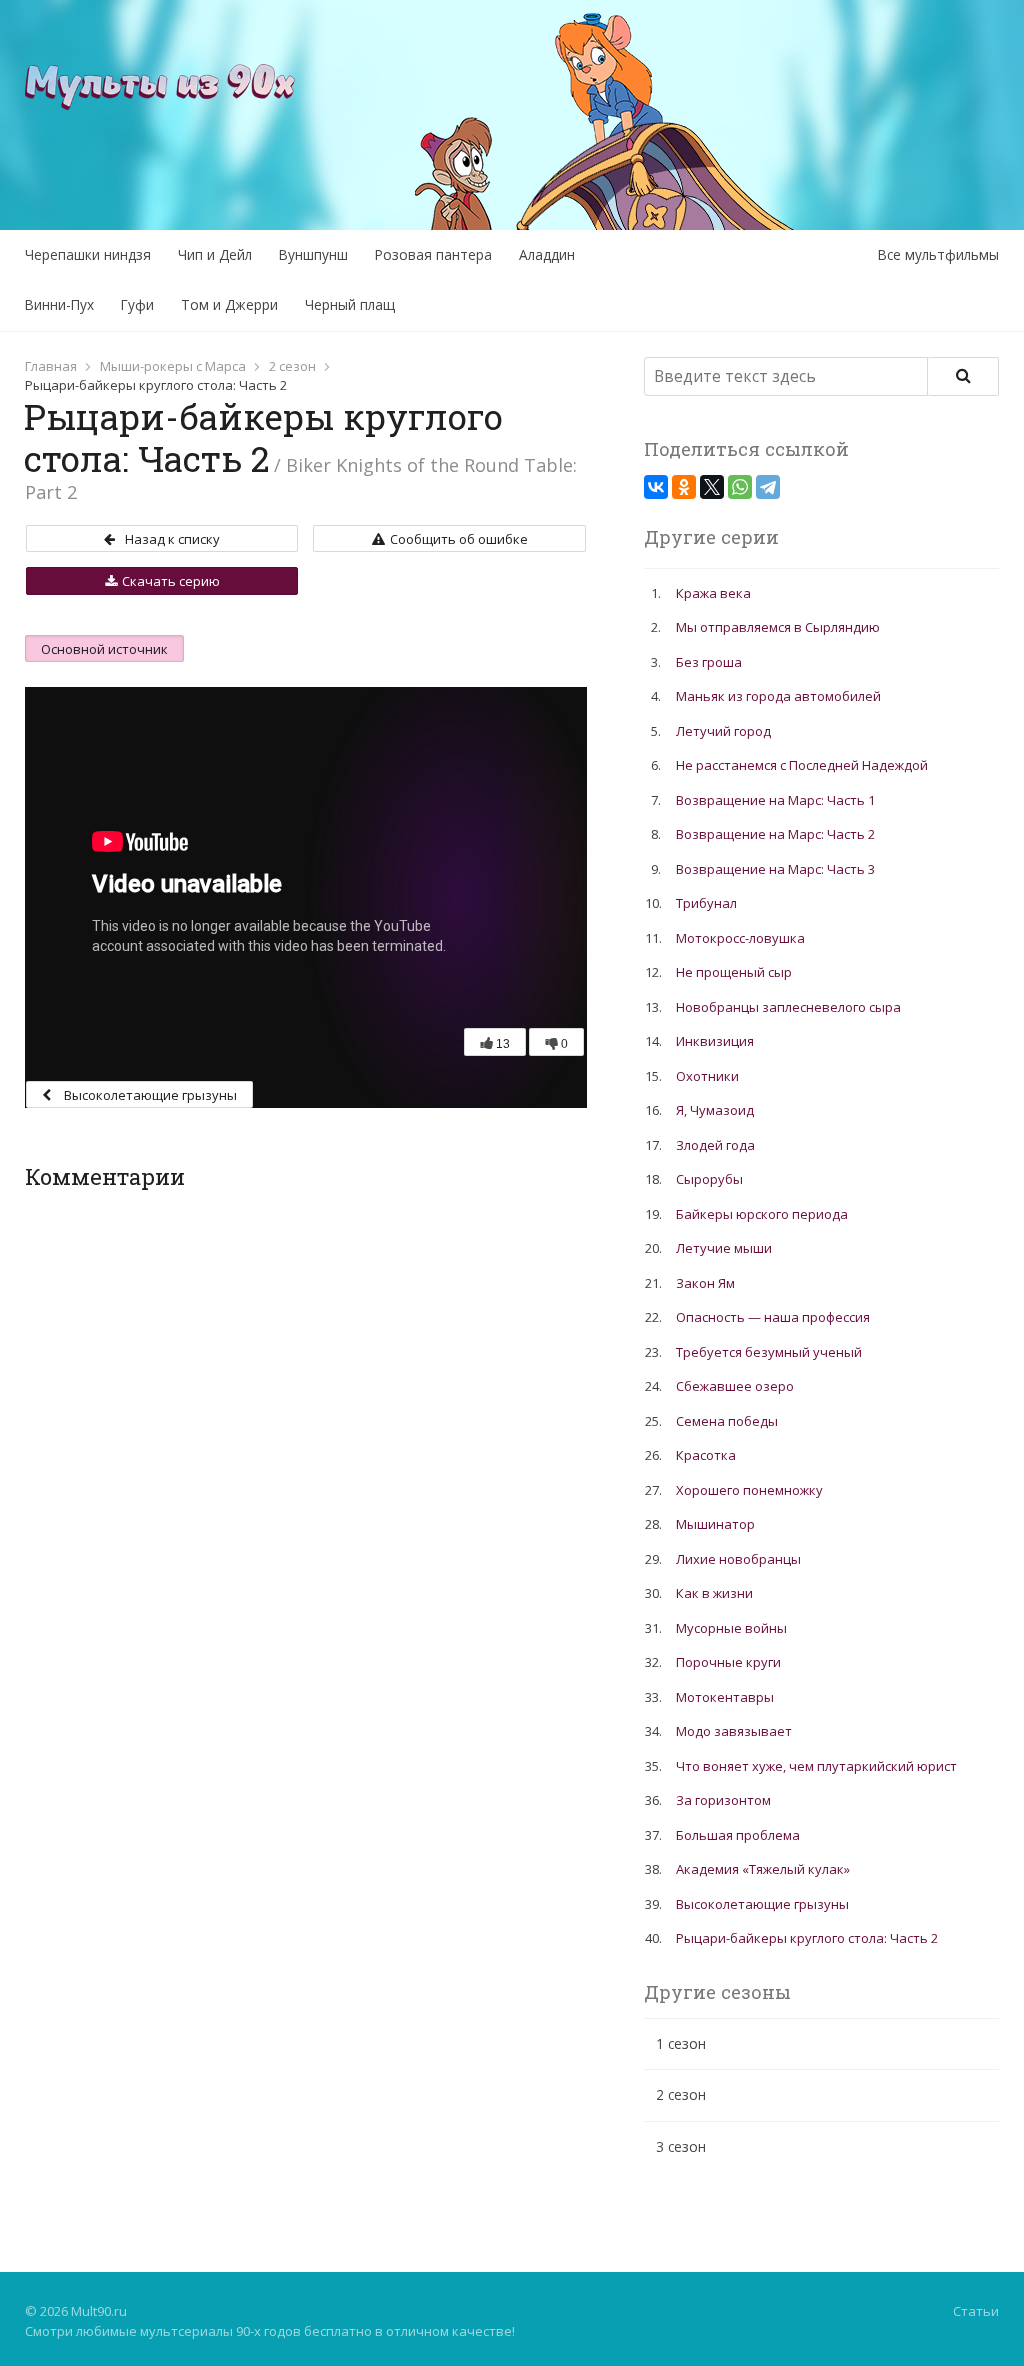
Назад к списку (172, 539)
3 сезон (681, 2146)
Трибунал (706, 903)
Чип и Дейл (215, 254)
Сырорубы (709, 1179)
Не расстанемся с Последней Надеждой (802, 765)
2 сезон (292, 366)
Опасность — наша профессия (773, 1317)
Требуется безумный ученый (769, 1352)
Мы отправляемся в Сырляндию (778, 627)
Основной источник (104, 649)
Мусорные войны (731, 1628)
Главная (51, 366)
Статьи (976, 2311)
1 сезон (681, 2043)
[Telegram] (768, 487)
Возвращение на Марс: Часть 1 (775, 800)
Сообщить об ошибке (459, 539)
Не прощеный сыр (734, 972)
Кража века (713, 593)
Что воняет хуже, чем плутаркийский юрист (816, 1766)
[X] (712, 487)
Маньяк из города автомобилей (778, 696)
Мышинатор (715, 1524)
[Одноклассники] (684, 487)
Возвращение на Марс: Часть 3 (775, 869)
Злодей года (715, 1145)
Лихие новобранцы (738, 1559)
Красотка (706, 1455)
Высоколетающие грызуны (149, 1095)
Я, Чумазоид (715, 1110)
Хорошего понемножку (749, 1490)
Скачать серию (171, 581)
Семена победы (727, 1421)
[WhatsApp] (740, 487)
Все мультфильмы (938, 254)
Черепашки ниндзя (88, 254)
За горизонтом (723, 1800)
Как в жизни (714, 1593)
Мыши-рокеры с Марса (173, 366)
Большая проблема (738, 1835)
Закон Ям (705, 1283)
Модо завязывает (734, 1731)
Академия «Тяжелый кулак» (763, 1869)
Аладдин (547, 254)
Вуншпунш (313, 254)
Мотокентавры (725, 1697)
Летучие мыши (724, 1248)
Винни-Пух (59, 304)
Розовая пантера (433, 254)
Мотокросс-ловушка (740, 938)
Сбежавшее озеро (735, 1386)
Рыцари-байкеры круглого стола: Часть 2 (807, 1938)
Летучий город (723, 731)
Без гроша (709, 662)
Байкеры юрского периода (762, 1214)
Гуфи (137, 304)
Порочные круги (728, 1662)
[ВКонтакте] (656, 487)
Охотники (707, 1076)
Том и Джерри (229, 304)
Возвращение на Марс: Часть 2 (775, 834)
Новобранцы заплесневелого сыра (788, 1007)
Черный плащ (350, 304)
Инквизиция (715, 1041)
